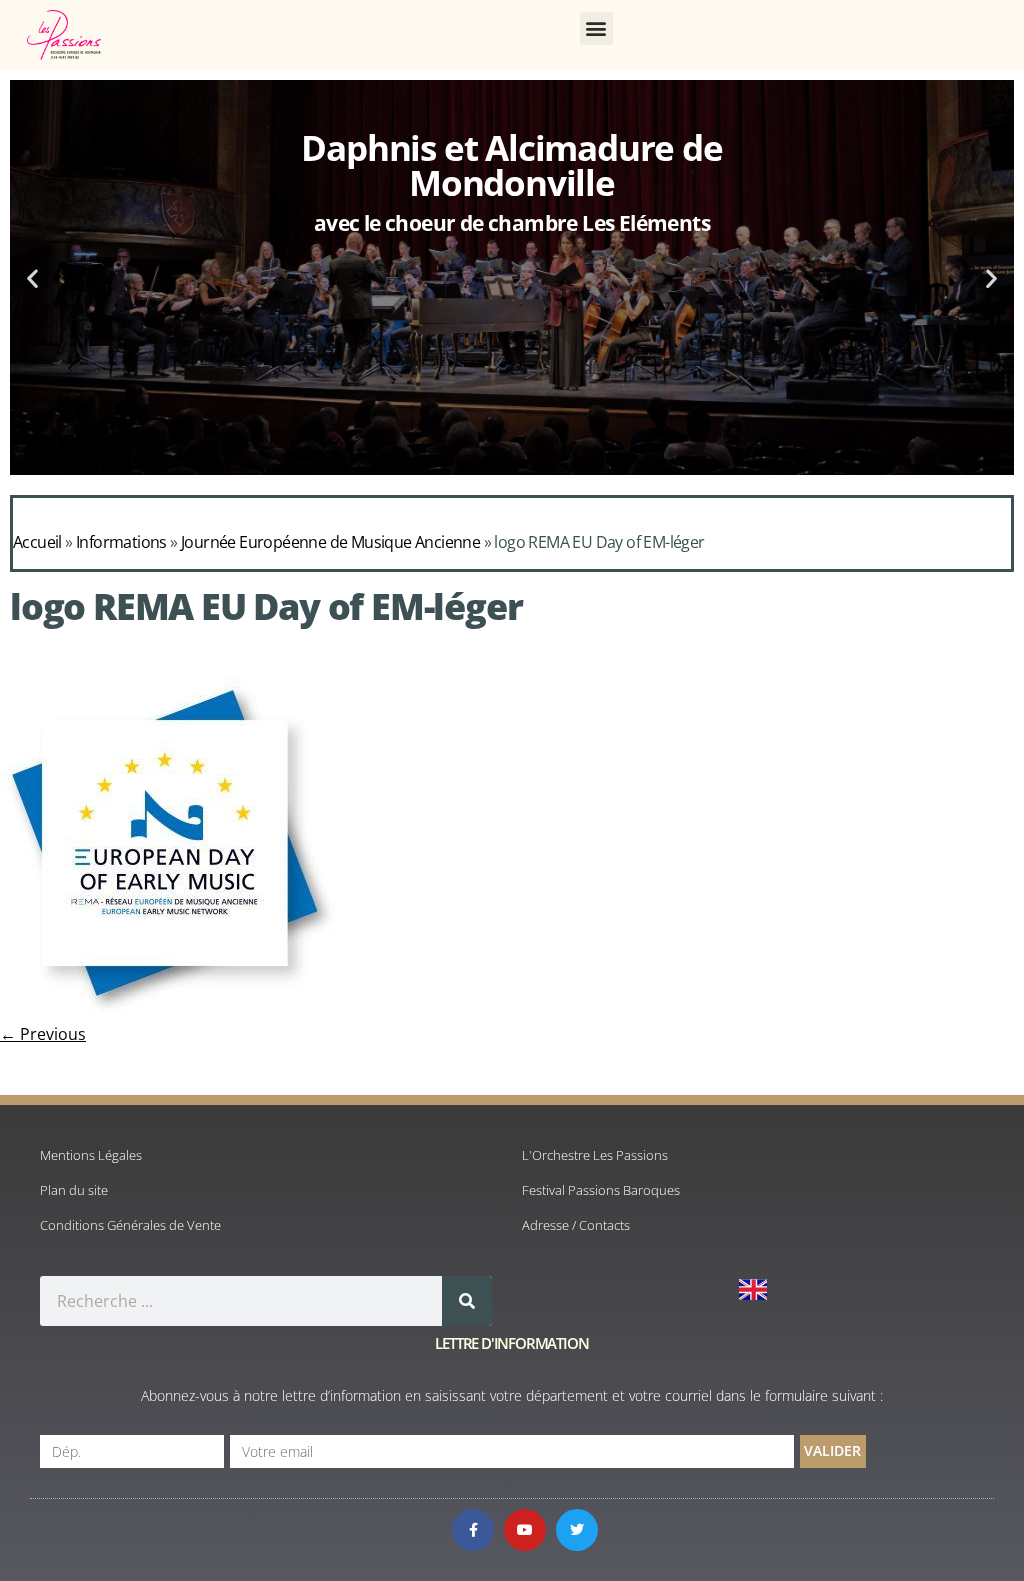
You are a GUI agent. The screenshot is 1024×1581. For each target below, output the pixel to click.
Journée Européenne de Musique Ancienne (330, 542)
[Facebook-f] (473, 1530)
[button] (596, 28)
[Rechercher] (467, 1301)
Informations (121, 542)
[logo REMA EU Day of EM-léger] (168, 1012)
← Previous (43, 1034)
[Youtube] (525, 1530)
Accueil (37, 542)
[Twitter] (577, 1530)
